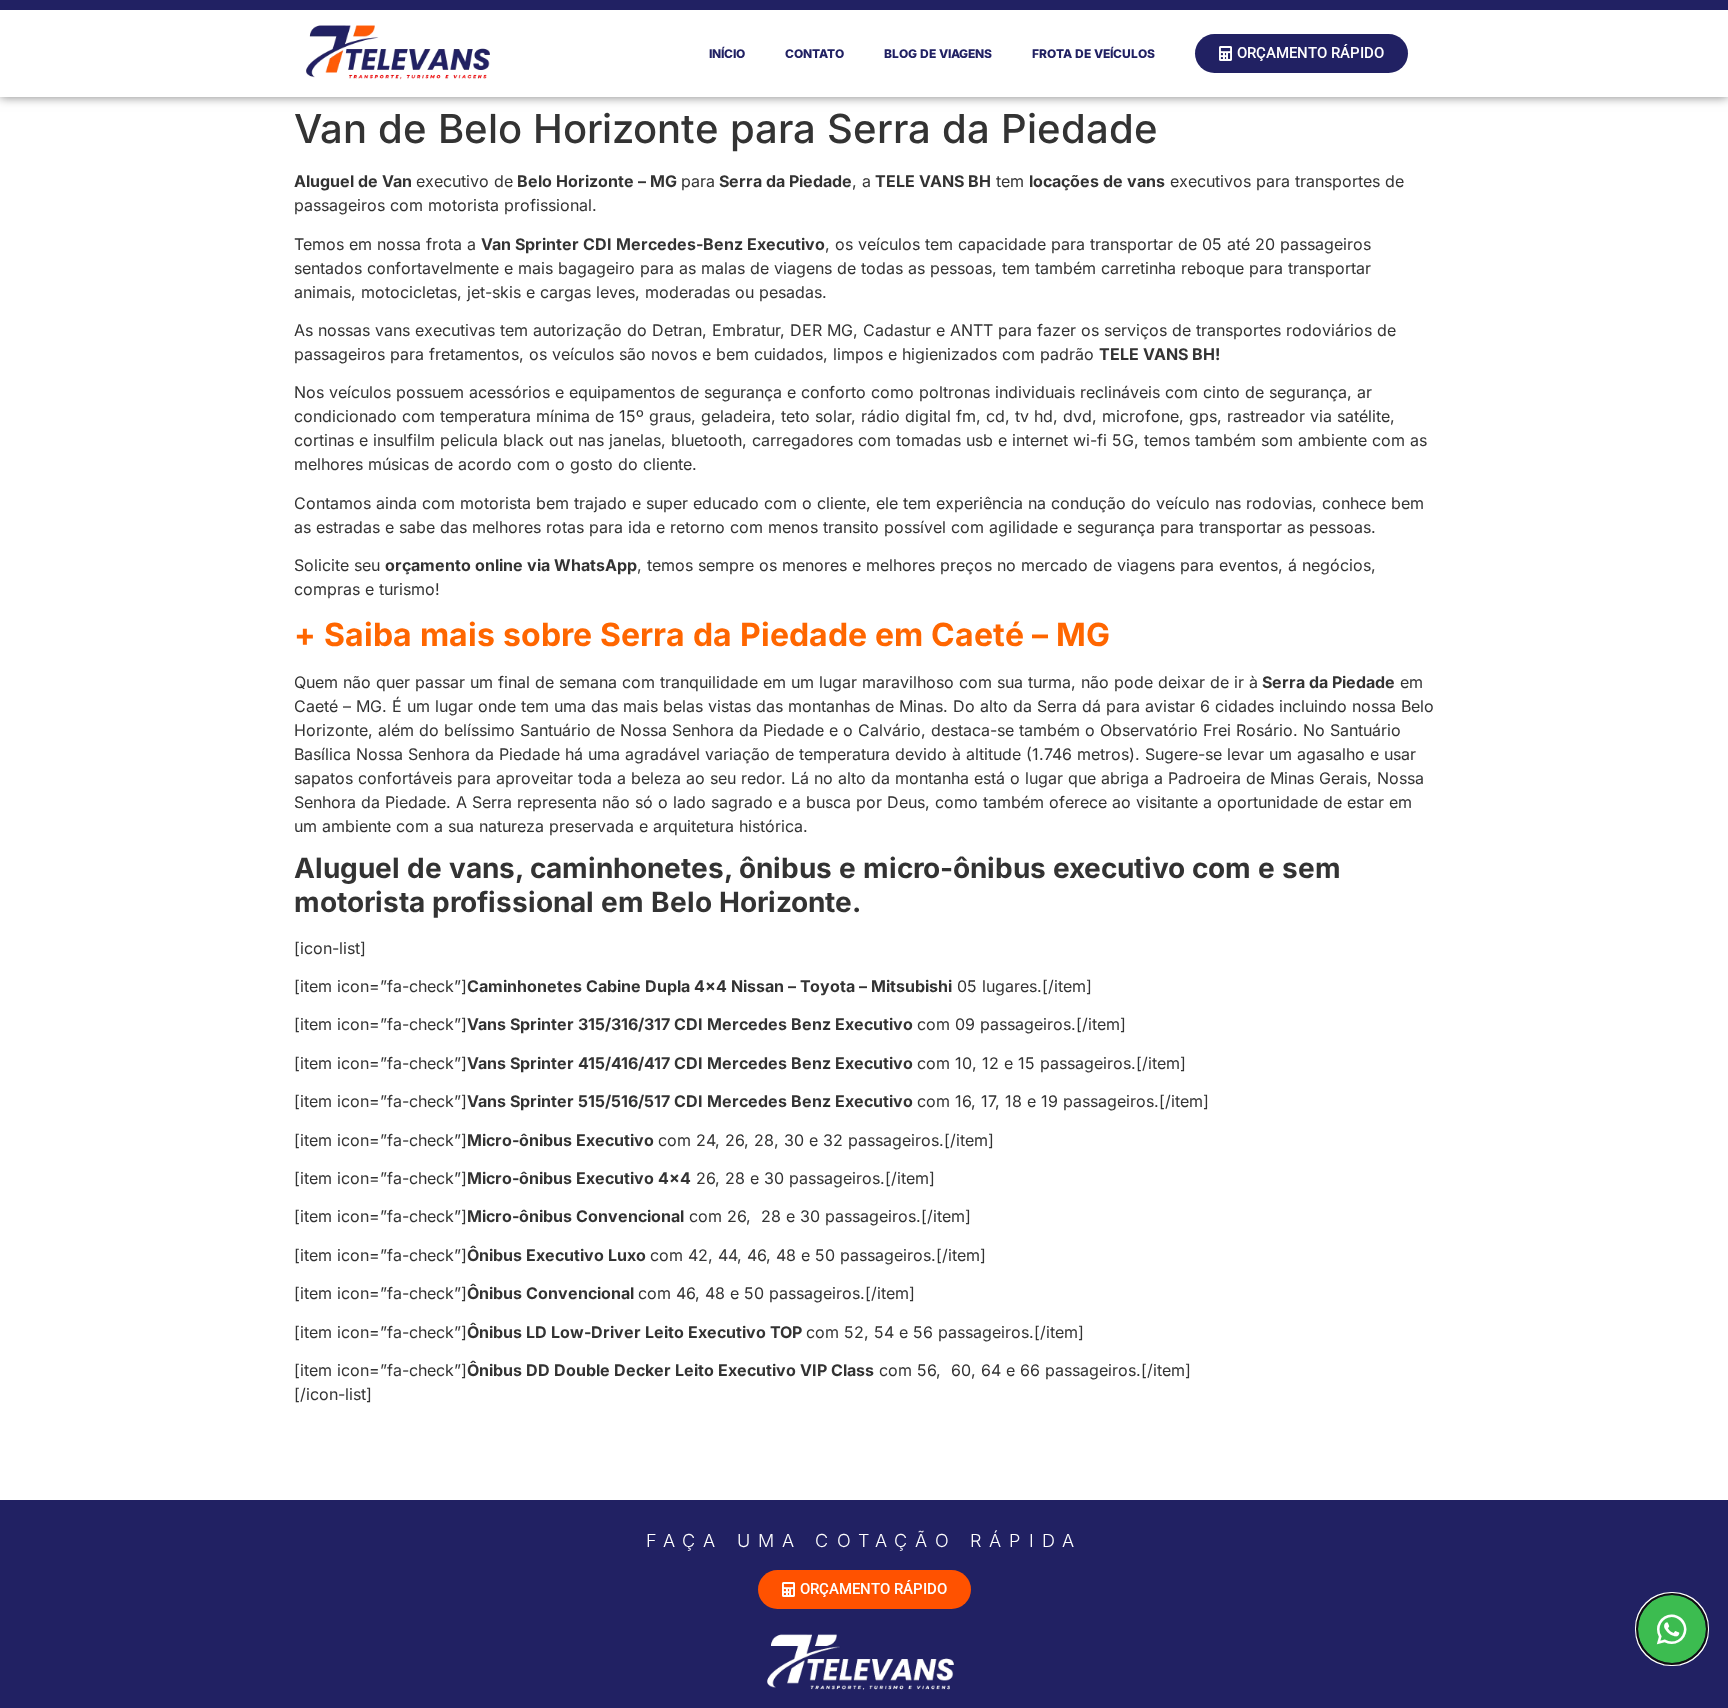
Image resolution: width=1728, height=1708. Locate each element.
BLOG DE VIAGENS (938, 53)
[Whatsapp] (1672, 1629)
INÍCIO (727, 53)
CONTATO (814, 53)
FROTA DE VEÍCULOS (1093, 53)
